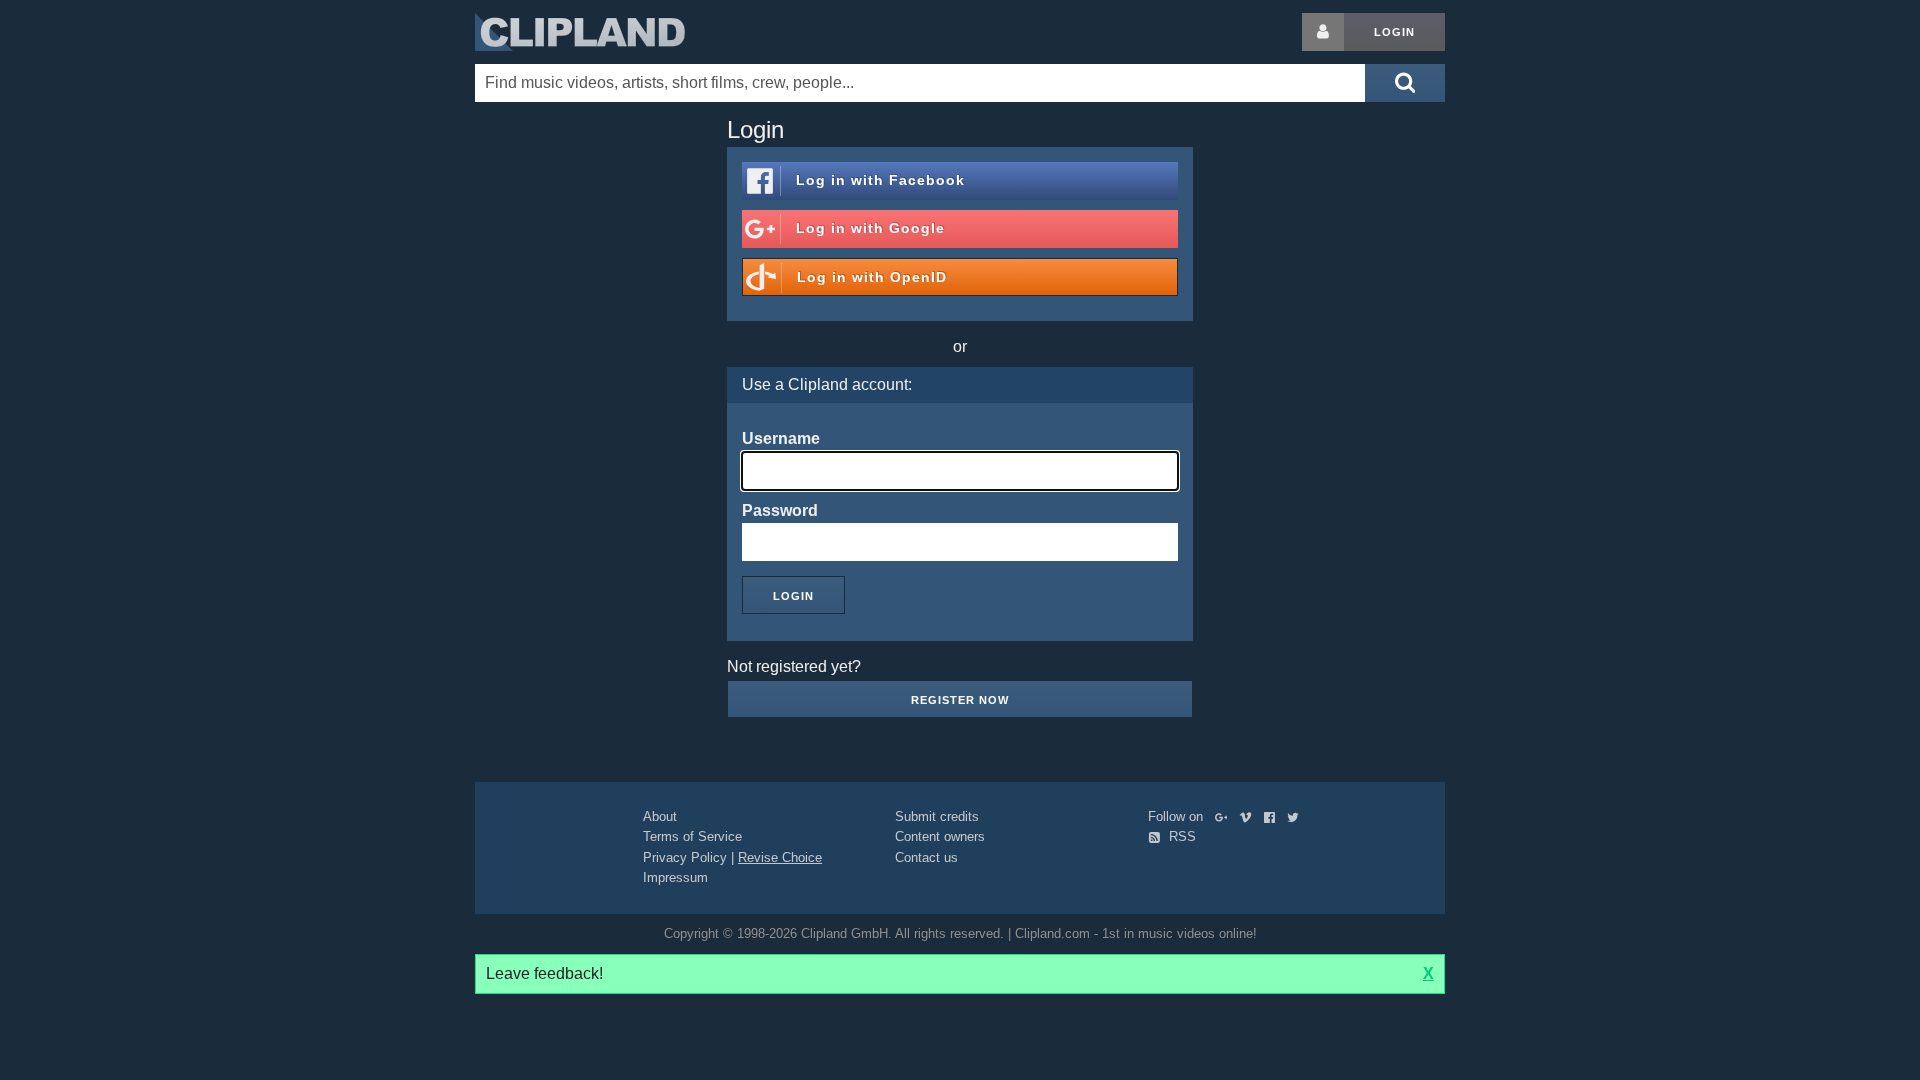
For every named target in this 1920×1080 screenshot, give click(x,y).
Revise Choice (780, 857)
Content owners (940, 836)
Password (780, 510)
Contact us (926, 857)
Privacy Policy (685, 857)
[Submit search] (1405, 83)
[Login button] (1323, 32)
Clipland (580, 32)
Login (1394, 32)
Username (781, 438)
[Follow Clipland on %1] (1225, 816)
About (660, 816)
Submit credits (937, 816)
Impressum (675, 877)
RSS (1180, 836)
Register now (960, 700)
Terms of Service (692, 836)
